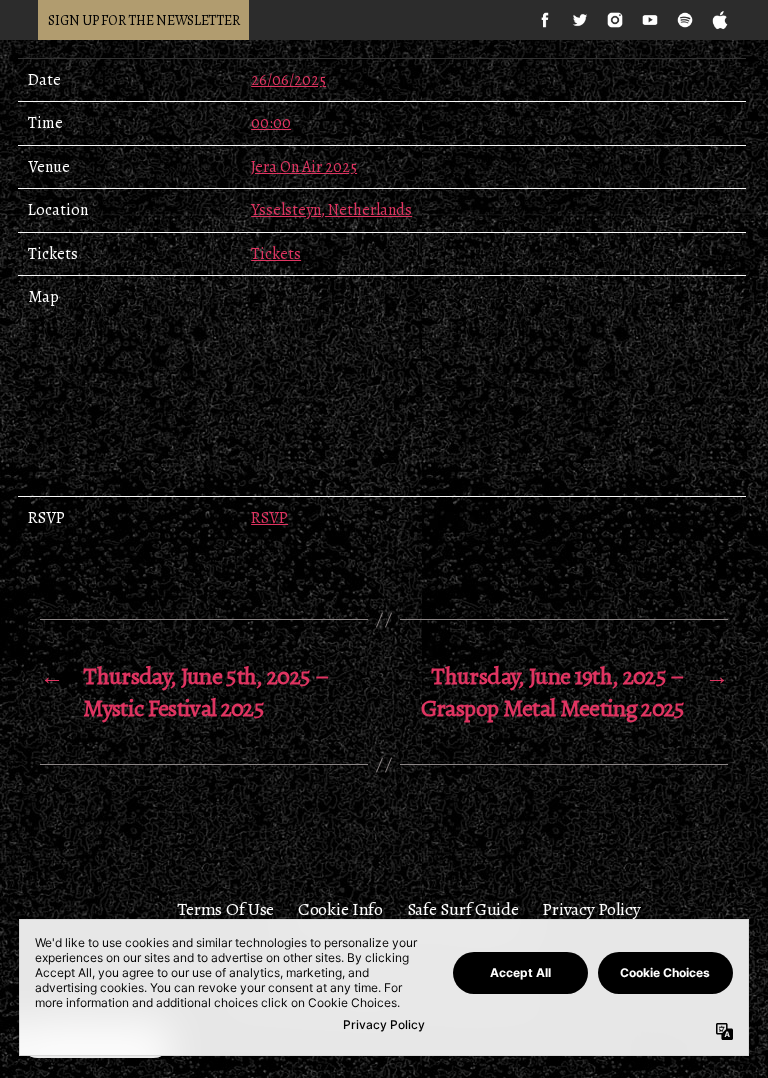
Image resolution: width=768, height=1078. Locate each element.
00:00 (271, 123)
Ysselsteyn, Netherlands (331, 210)
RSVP (269, 518)
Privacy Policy (591, 909)
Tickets (276, 254)
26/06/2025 (288, 80)
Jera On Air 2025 (304, 167)
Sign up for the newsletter (143, 20)
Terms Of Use (225, 909)
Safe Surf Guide (463, 909)
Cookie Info (340, 909)
